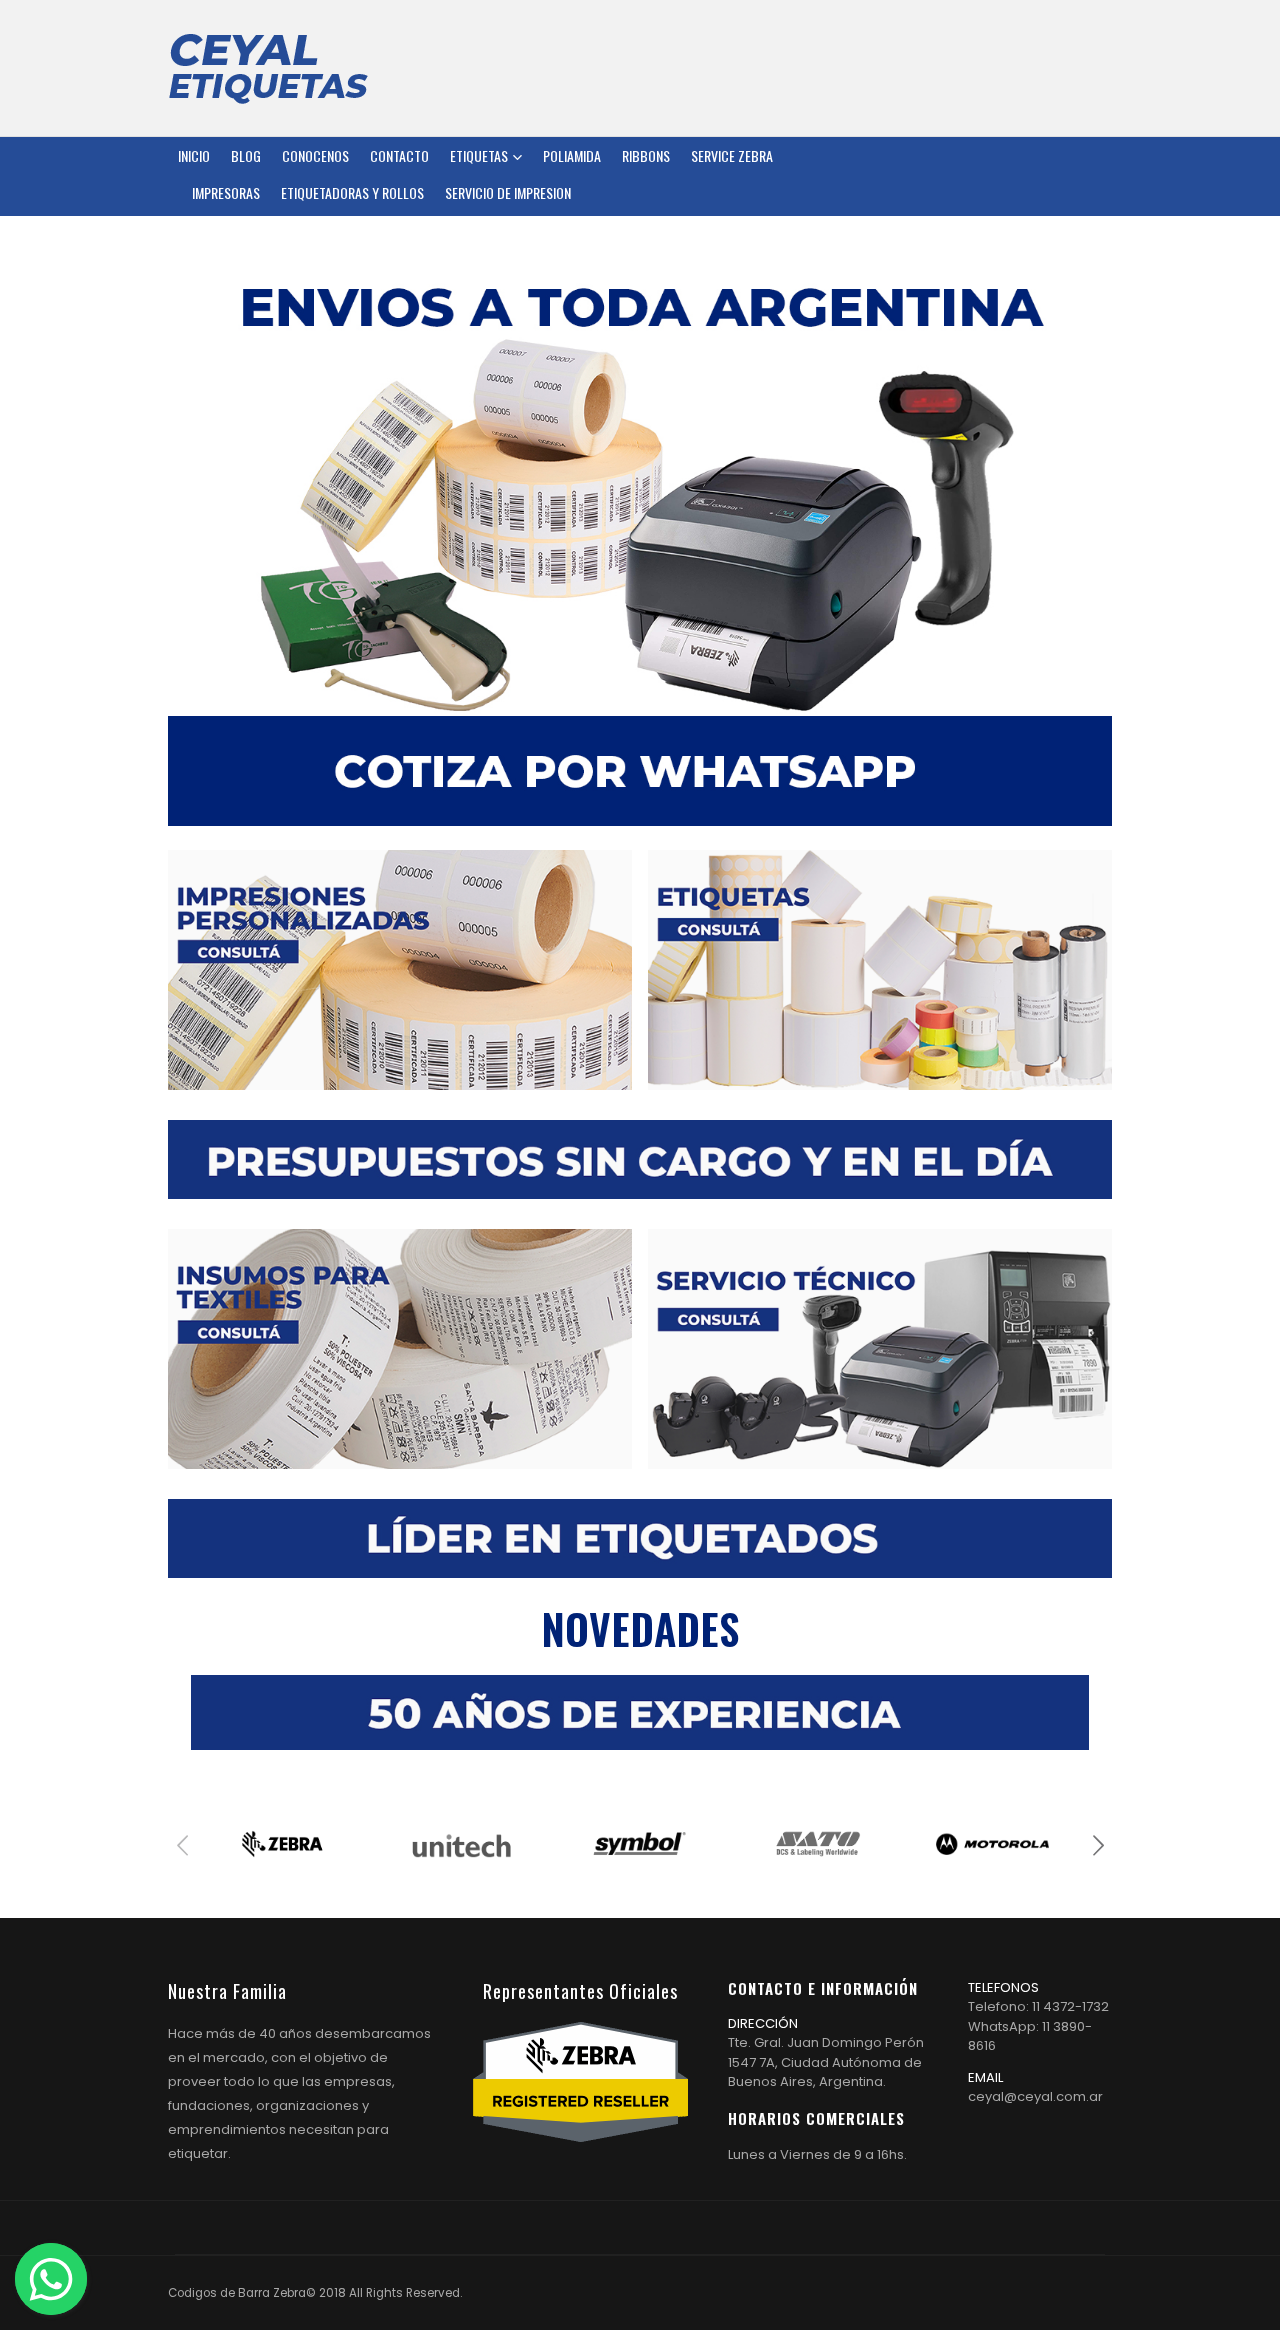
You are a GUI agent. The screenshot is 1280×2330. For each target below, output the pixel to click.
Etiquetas (479, 155)
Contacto (399, 155)
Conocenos (315, 155)
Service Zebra (732, 155)
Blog (246, 155)
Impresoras (226, 192)
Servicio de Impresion (508, 192)
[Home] (268, 68)
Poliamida (572, 155)
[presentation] (183, 1844)
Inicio (194, 155)
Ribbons (646, 155)
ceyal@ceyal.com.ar (1035, 2096)
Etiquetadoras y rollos (352, 192)
